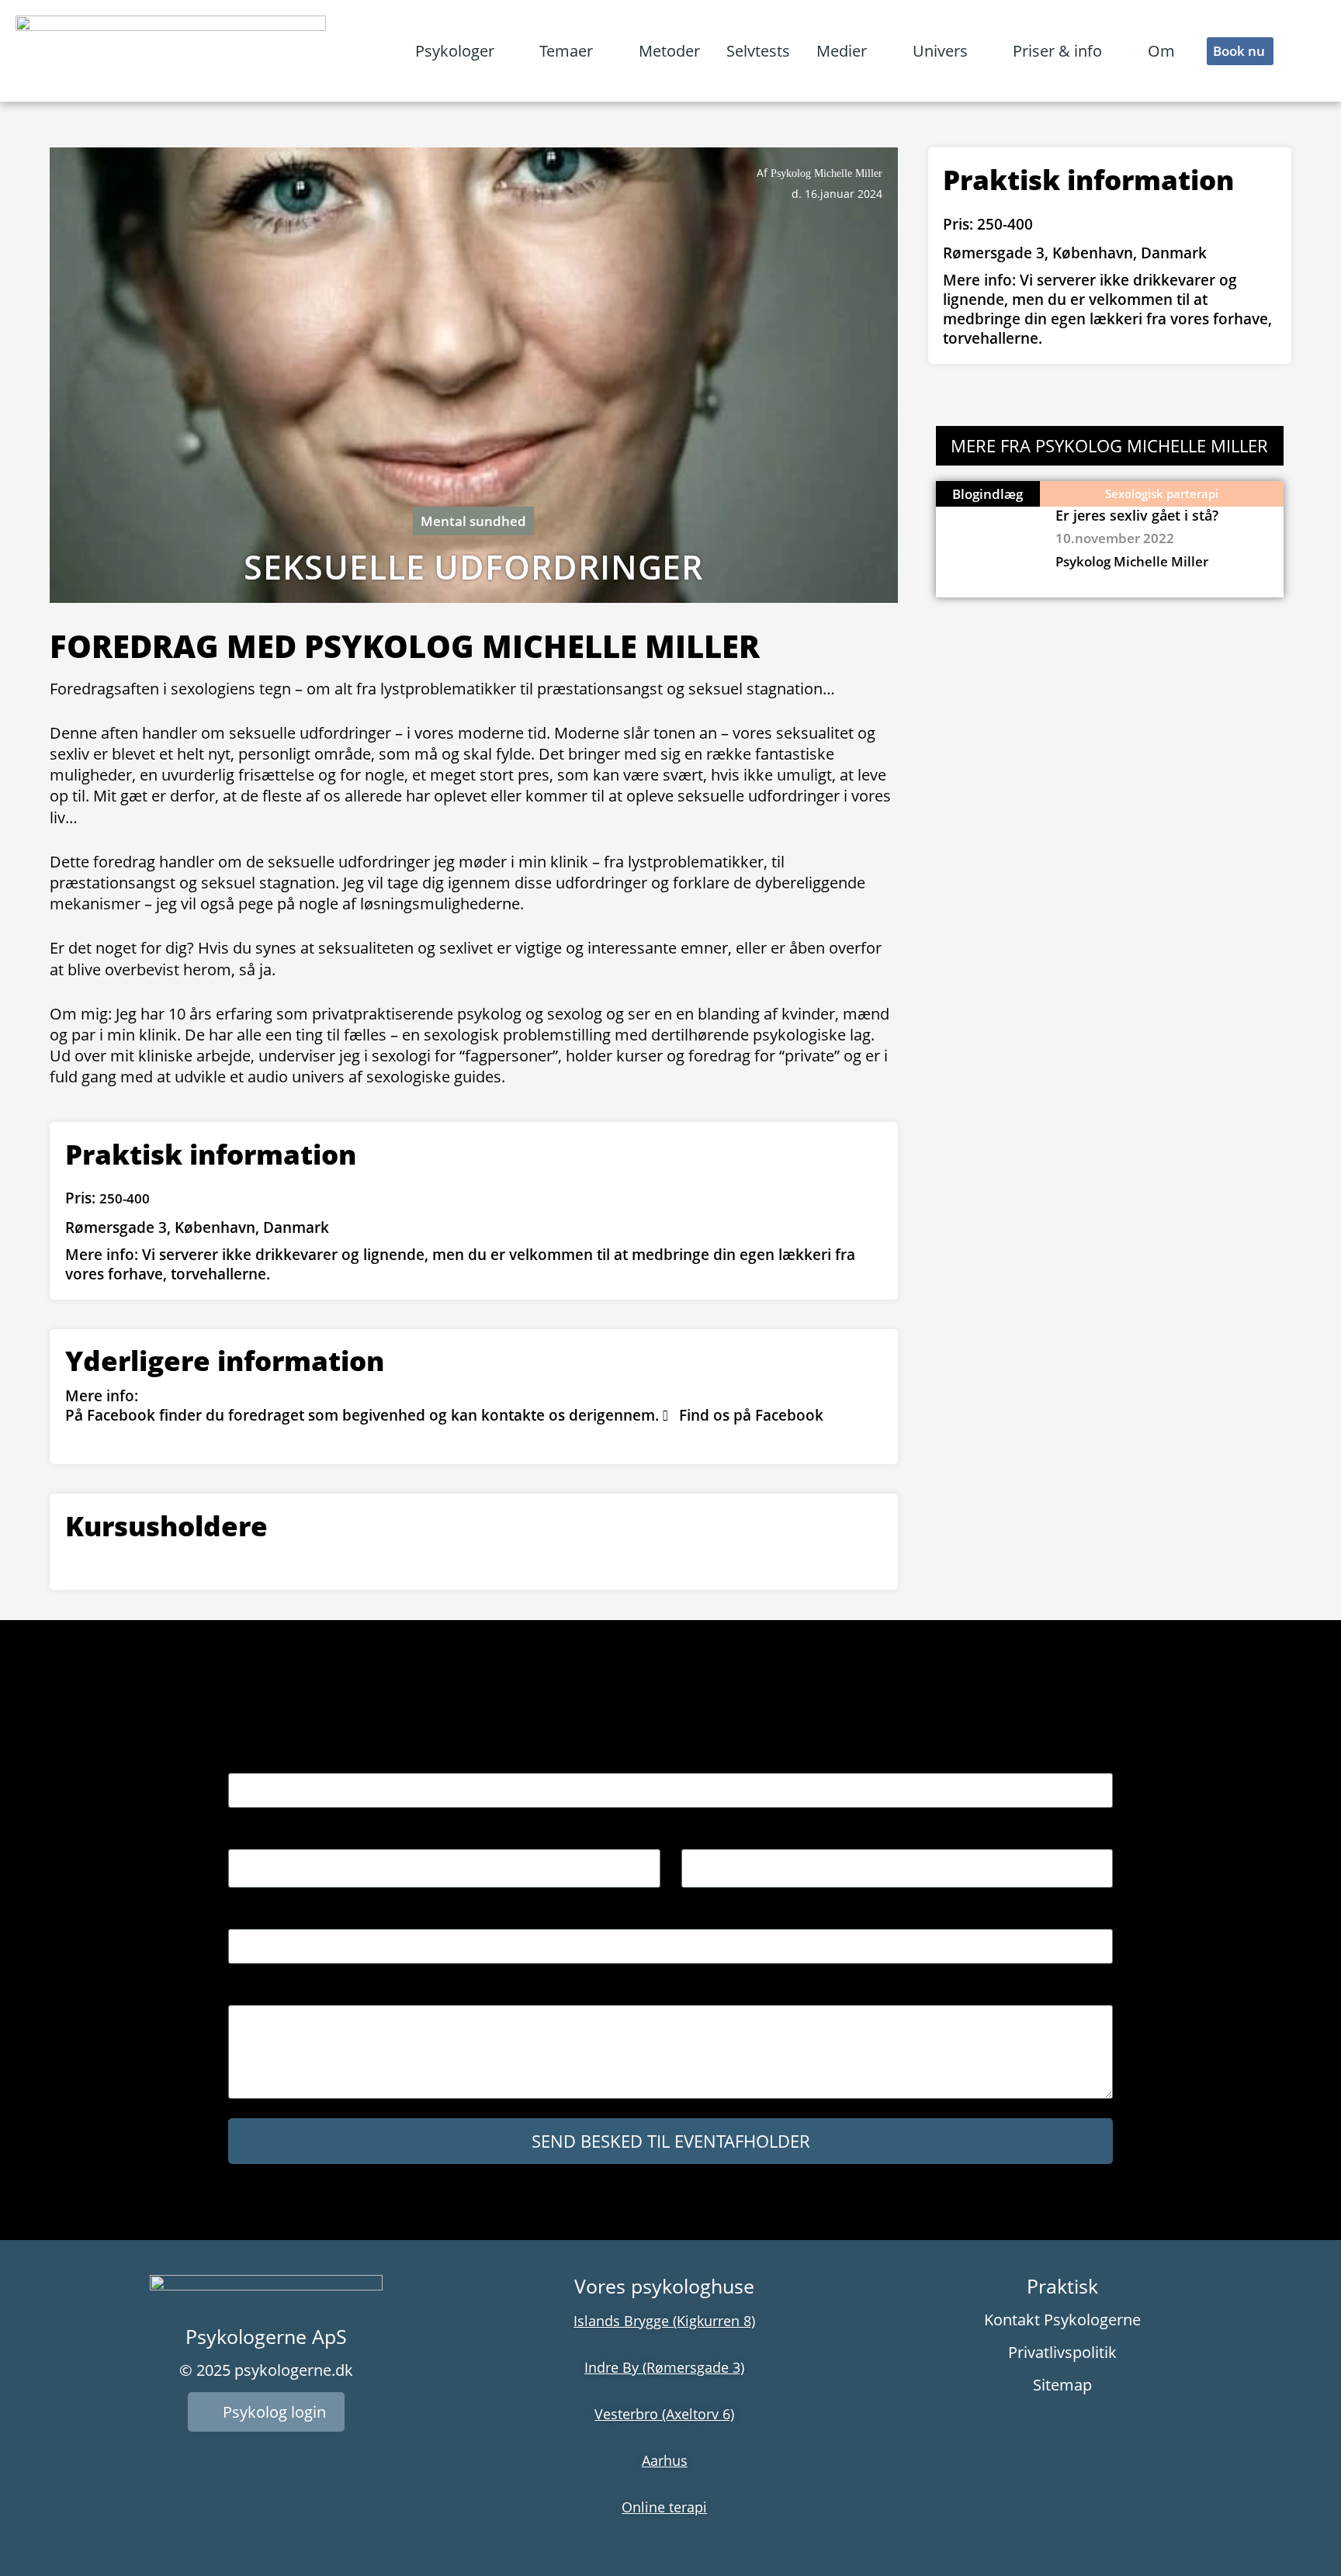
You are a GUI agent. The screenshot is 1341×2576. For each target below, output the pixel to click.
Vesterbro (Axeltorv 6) (664, 2414)
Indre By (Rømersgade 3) (664, 2367)
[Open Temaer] (605, 51)
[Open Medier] (878, 51)
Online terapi (664, 2507)
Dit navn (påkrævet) (291, 1761)
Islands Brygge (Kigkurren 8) (664, 2321)
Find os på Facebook (751, 1415)
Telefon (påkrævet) (288, 1917)
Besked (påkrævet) (288, 1993)
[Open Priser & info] (1114, 51)
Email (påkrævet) (282, 1837)
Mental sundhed (473, 521)
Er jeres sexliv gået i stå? (1137, 515)
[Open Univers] (979, 51)
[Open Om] (1187, 51)
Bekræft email (726, 1837)
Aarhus (665, 2460)
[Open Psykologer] (506, 51)
